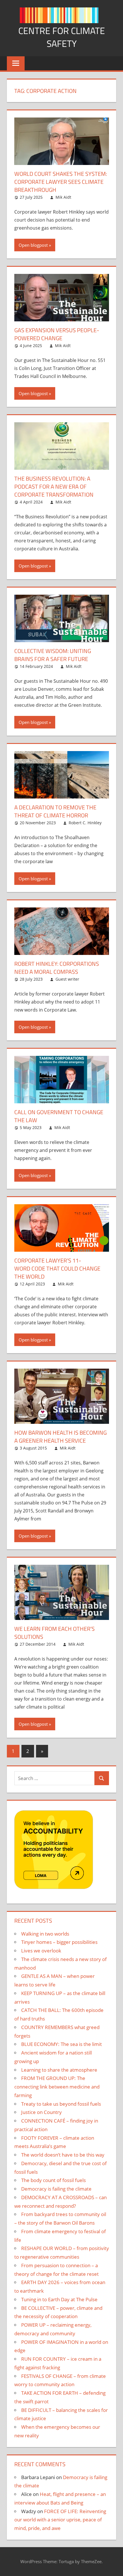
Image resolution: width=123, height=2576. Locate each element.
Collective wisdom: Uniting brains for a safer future (53, 655)
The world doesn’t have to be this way (63, 2155)
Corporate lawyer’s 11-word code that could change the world (57, 1268)
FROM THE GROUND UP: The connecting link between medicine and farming (57, 2087)
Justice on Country (41, 2112)
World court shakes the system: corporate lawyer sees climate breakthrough (61, 182)
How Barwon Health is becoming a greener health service (60, 1437)
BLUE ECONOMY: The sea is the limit (61, 2044)
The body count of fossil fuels (53, 2180)
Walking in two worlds (45, 1934)
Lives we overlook (41, 1951)
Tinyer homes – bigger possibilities (59, 1942)
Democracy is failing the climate (56, 2189)
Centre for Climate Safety (62, 37)
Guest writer (67, 979)
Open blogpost (33, 245)
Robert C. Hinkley (85, 823)
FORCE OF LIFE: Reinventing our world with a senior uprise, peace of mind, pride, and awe (60, 2520)
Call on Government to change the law (59, 1116)
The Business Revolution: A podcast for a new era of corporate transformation (54, 486)
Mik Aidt (63, 197)
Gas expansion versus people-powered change (57, 334)
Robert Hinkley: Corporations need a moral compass (57, 968)
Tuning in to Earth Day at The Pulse (59, 2299)
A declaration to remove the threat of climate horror (55, 811)
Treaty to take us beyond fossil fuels (61, 2104)
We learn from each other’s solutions (54, 1633)
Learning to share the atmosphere (59, 2070)
